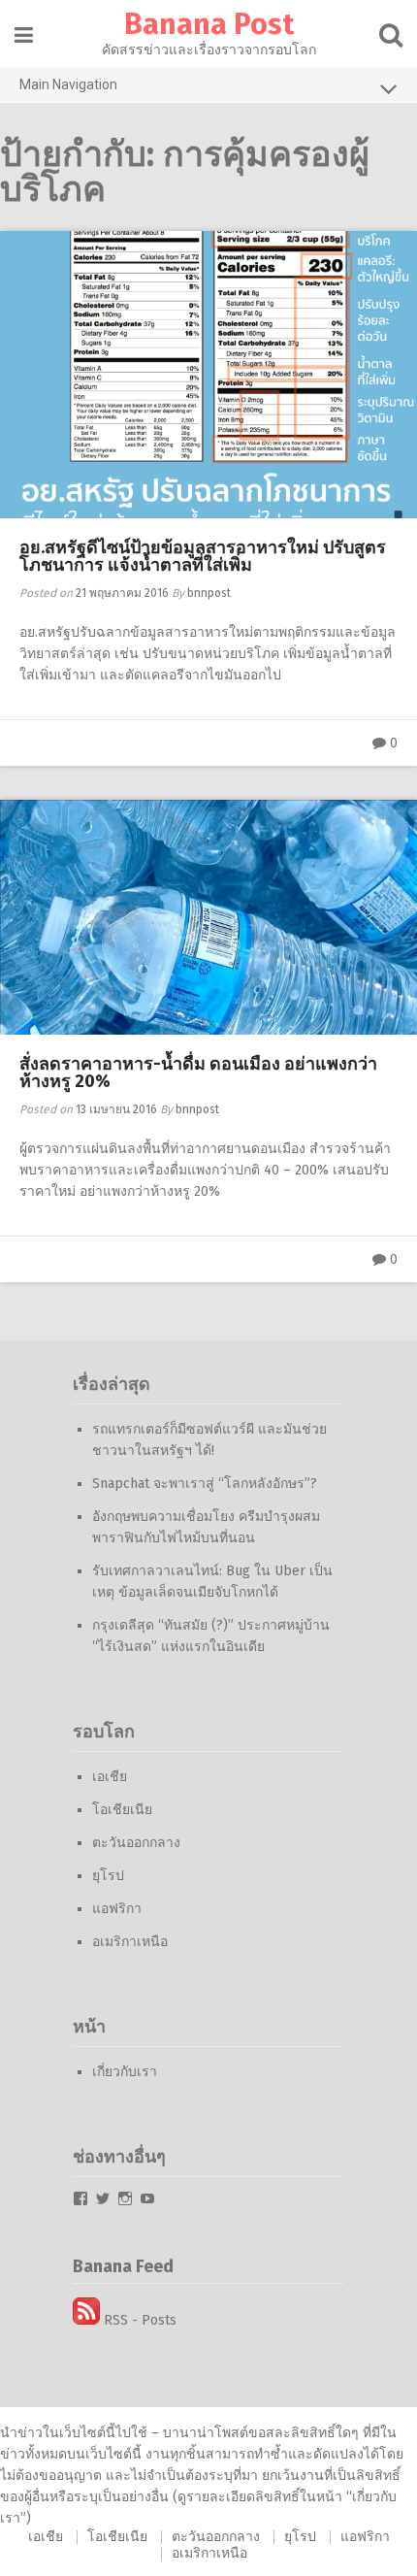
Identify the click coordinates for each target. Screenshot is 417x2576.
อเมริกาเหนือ (130, 1942)
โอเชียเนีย (122, 1810)
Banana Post (209, 24)
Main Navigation (68, 84)
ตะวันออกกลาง (136, 1843)
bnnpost (209, 593)
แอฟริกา (117, 1909)
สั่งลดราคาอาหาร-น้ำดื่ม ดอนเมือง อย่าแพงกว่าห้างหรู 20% (198, 1073)
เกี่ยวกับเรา (125, 2072)
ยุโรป (108, 1876)
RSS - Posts (138, 2320)
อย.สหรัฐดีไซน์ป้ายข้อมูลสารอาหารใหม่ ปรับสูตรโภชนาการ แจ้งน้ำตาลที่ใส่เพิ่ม (203, 556)
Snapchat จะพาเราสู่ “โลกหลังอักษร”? (205, 1484)
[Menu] (24, 35)
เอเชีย (110, 1777)
